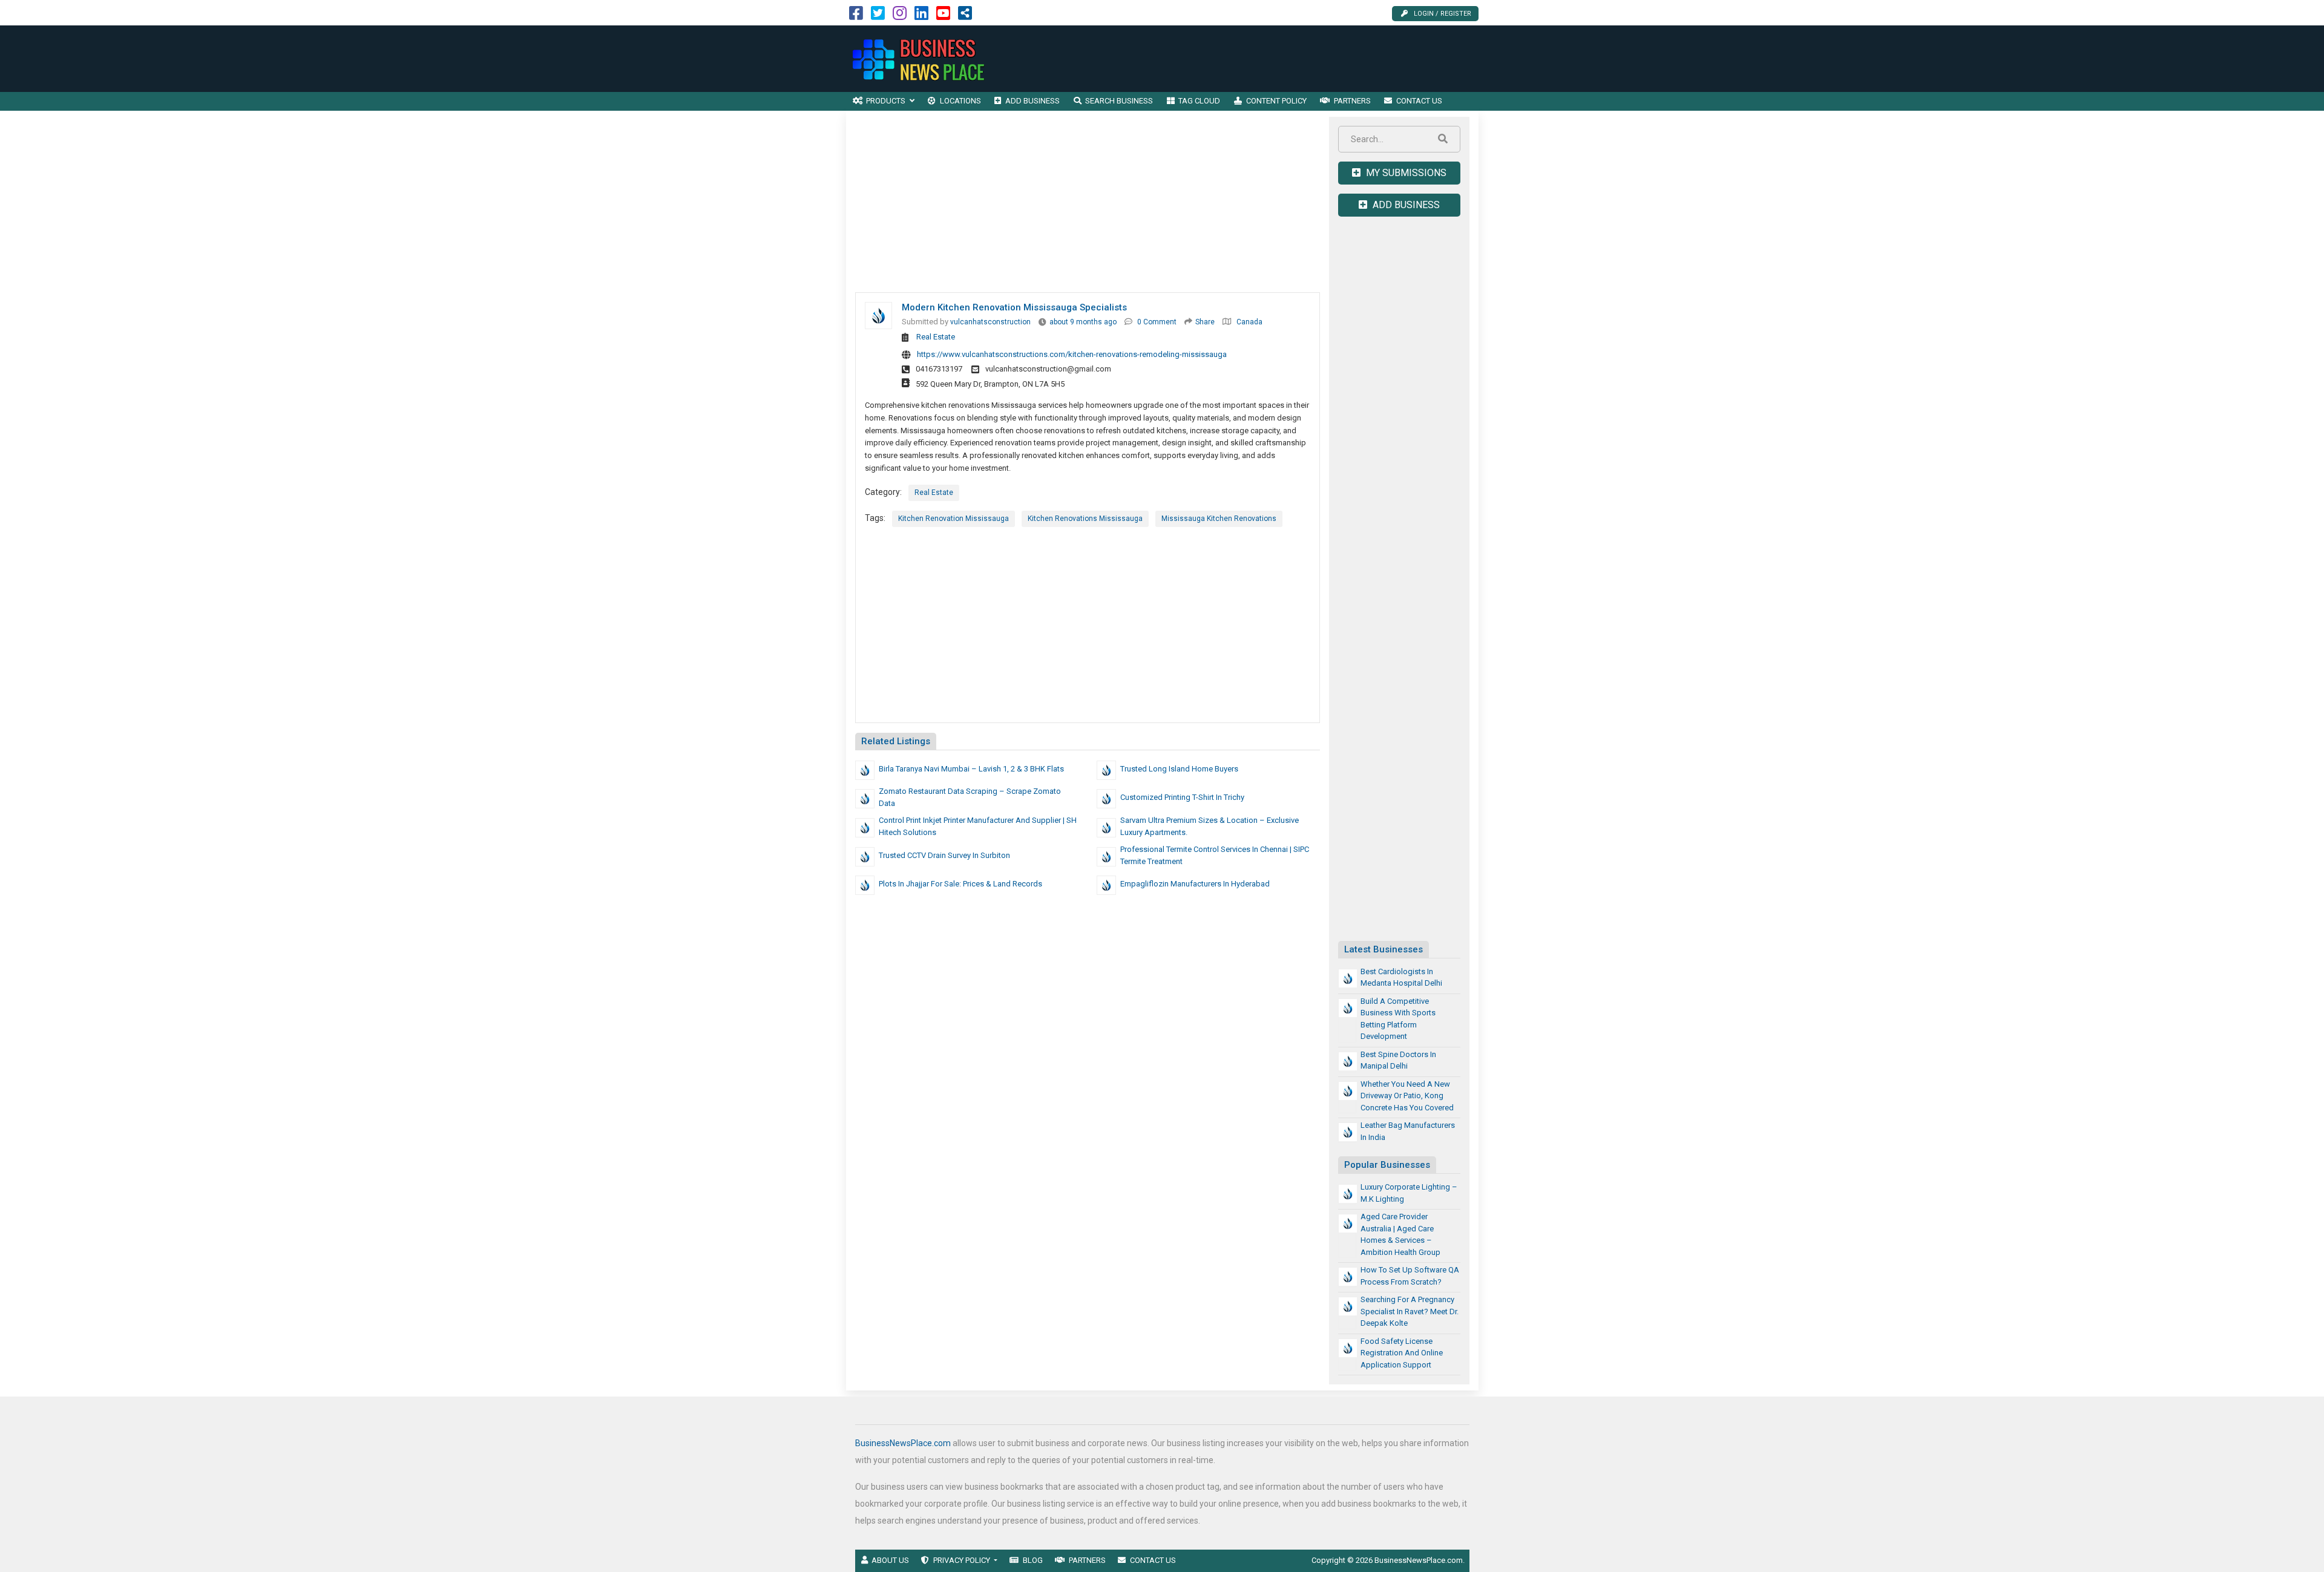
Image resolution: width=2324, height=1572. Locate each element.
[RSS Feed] (965, 16)
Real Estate (936, 337)
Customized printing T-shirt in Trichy (1182, 797)
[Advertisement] (1258, 59)
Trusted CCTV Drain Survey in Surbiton (944, 855)
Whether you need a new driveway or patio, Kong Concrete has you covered (1407, 1096)
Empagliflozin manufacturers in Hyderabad (1195, 884)
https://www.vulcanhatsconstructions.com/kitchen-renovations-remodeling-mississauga (1072, 354)
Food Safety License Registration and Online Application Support (1402, 1353)
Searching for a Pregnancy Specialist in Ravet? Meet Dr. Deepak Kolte (1410, 1311)
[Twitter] (878, 16)
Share (1205, 322)
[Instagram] (900, 16)
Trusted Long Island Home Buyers (1179, 769)
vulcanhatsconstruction (990, 322)
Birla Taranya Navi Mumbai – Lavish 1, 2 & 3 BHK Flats (971, 769)
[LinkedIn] (921, 16)
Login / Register (1443, 14)
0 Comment (1157, 322)
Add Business (1405, 205)
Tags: (875, 518)
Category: (883, 492)
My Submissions (1405, 173)
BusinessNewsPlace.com (903, 1443)
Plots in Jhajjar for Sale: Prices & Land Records (960, 884)
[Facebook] (856, 16)
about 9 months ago (1083, 322)
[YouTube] (943, 16)
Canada (1249, 322)
